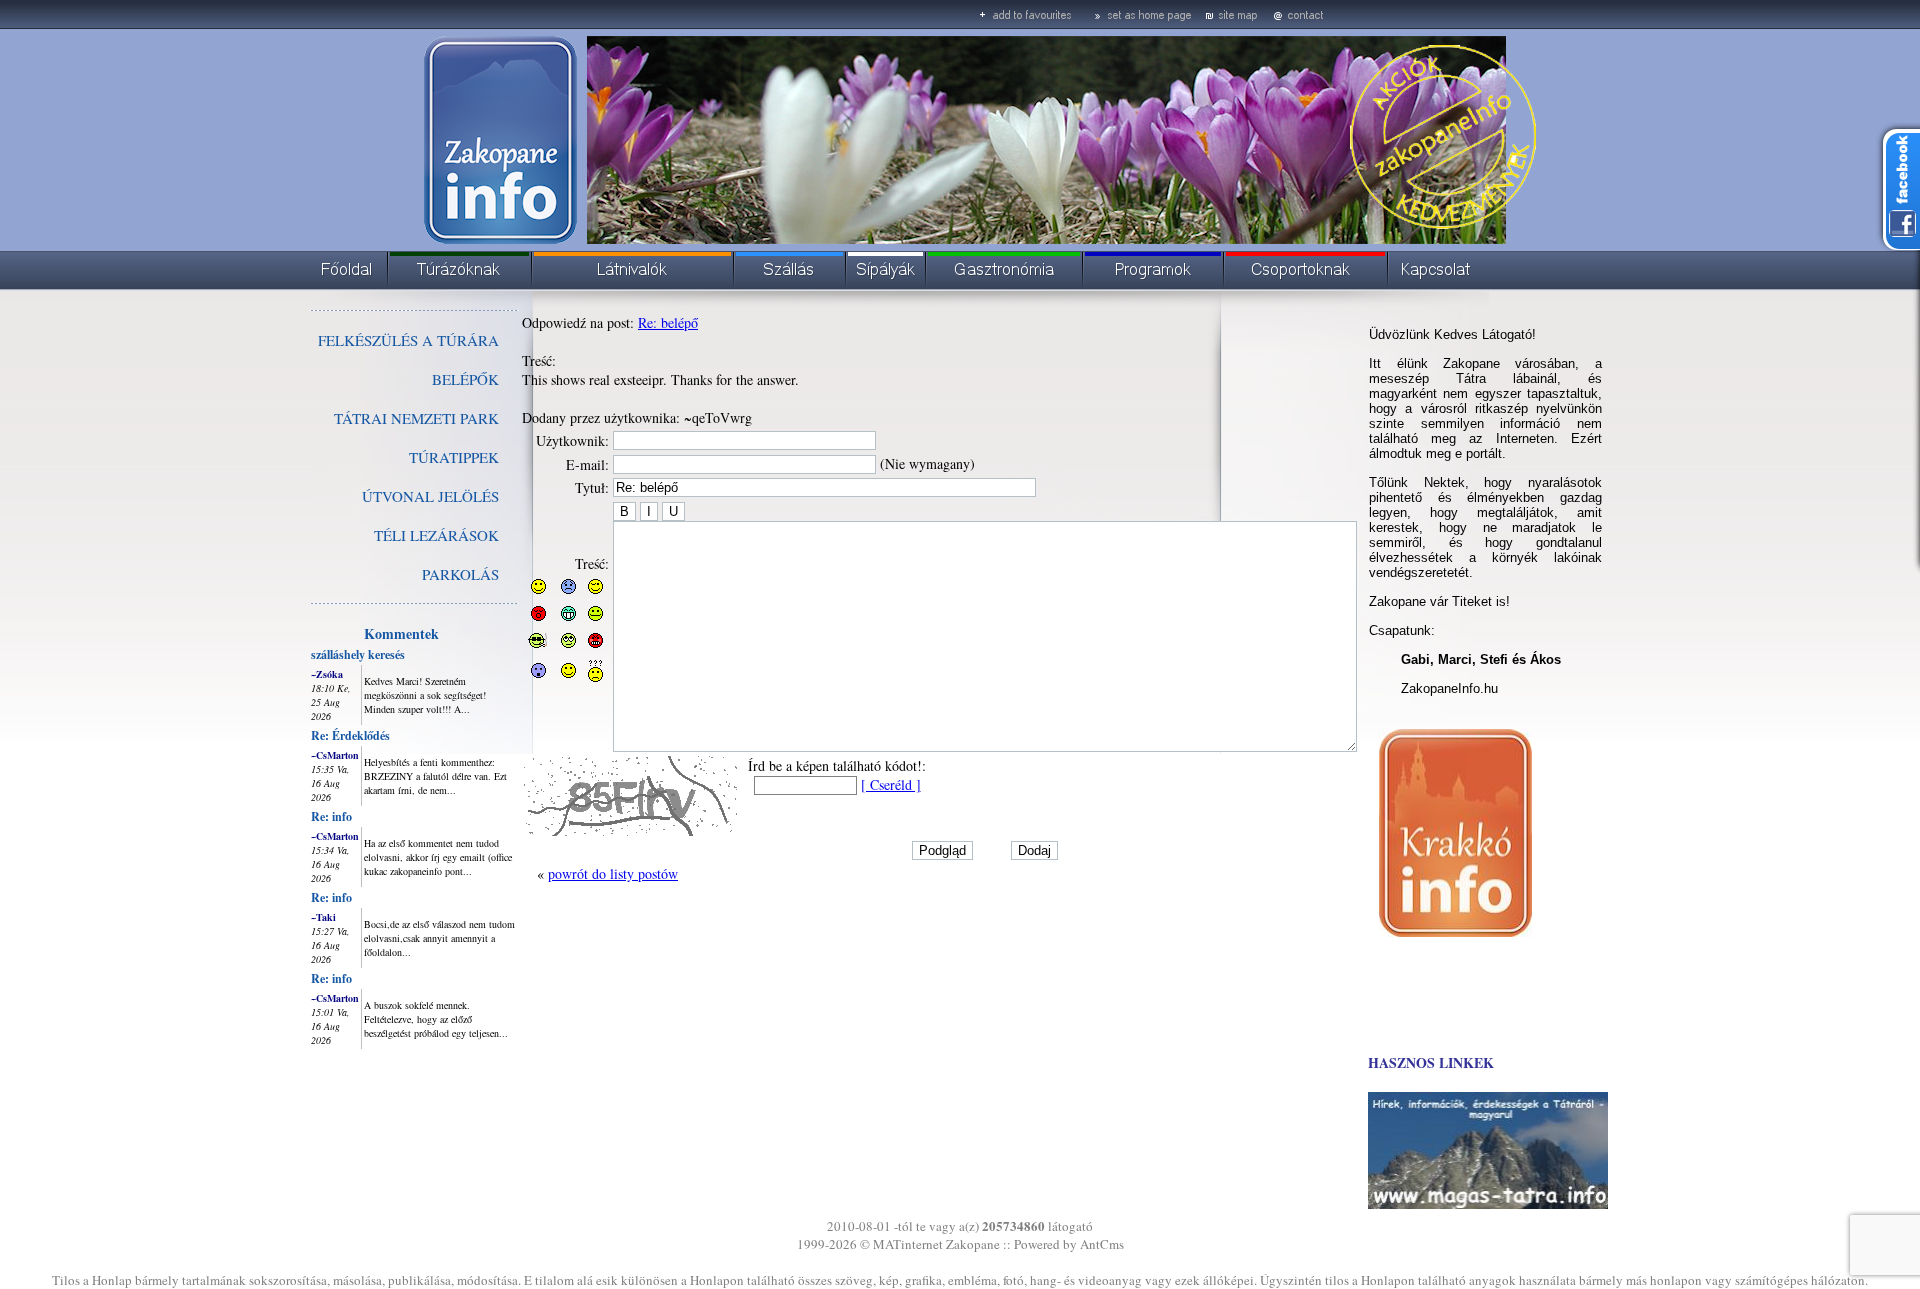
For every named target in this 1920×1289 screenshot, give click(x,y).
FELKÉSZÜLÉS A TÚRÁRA (408, 340)
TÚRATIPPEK (454, 457)
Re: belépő (668, 322)
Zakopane (973, 1244)
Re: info (331, 816)
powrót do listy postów (613, 873)
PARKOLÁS (460, 574)
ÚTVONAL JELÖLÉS (430, 496)
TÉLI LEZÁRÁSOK (436, 535)
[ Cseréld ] (891, 784)
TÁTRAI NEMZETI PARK (416, 418)
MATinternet (908, 1244)
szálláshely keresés (358, 654)
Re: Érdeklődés (350, 735)
